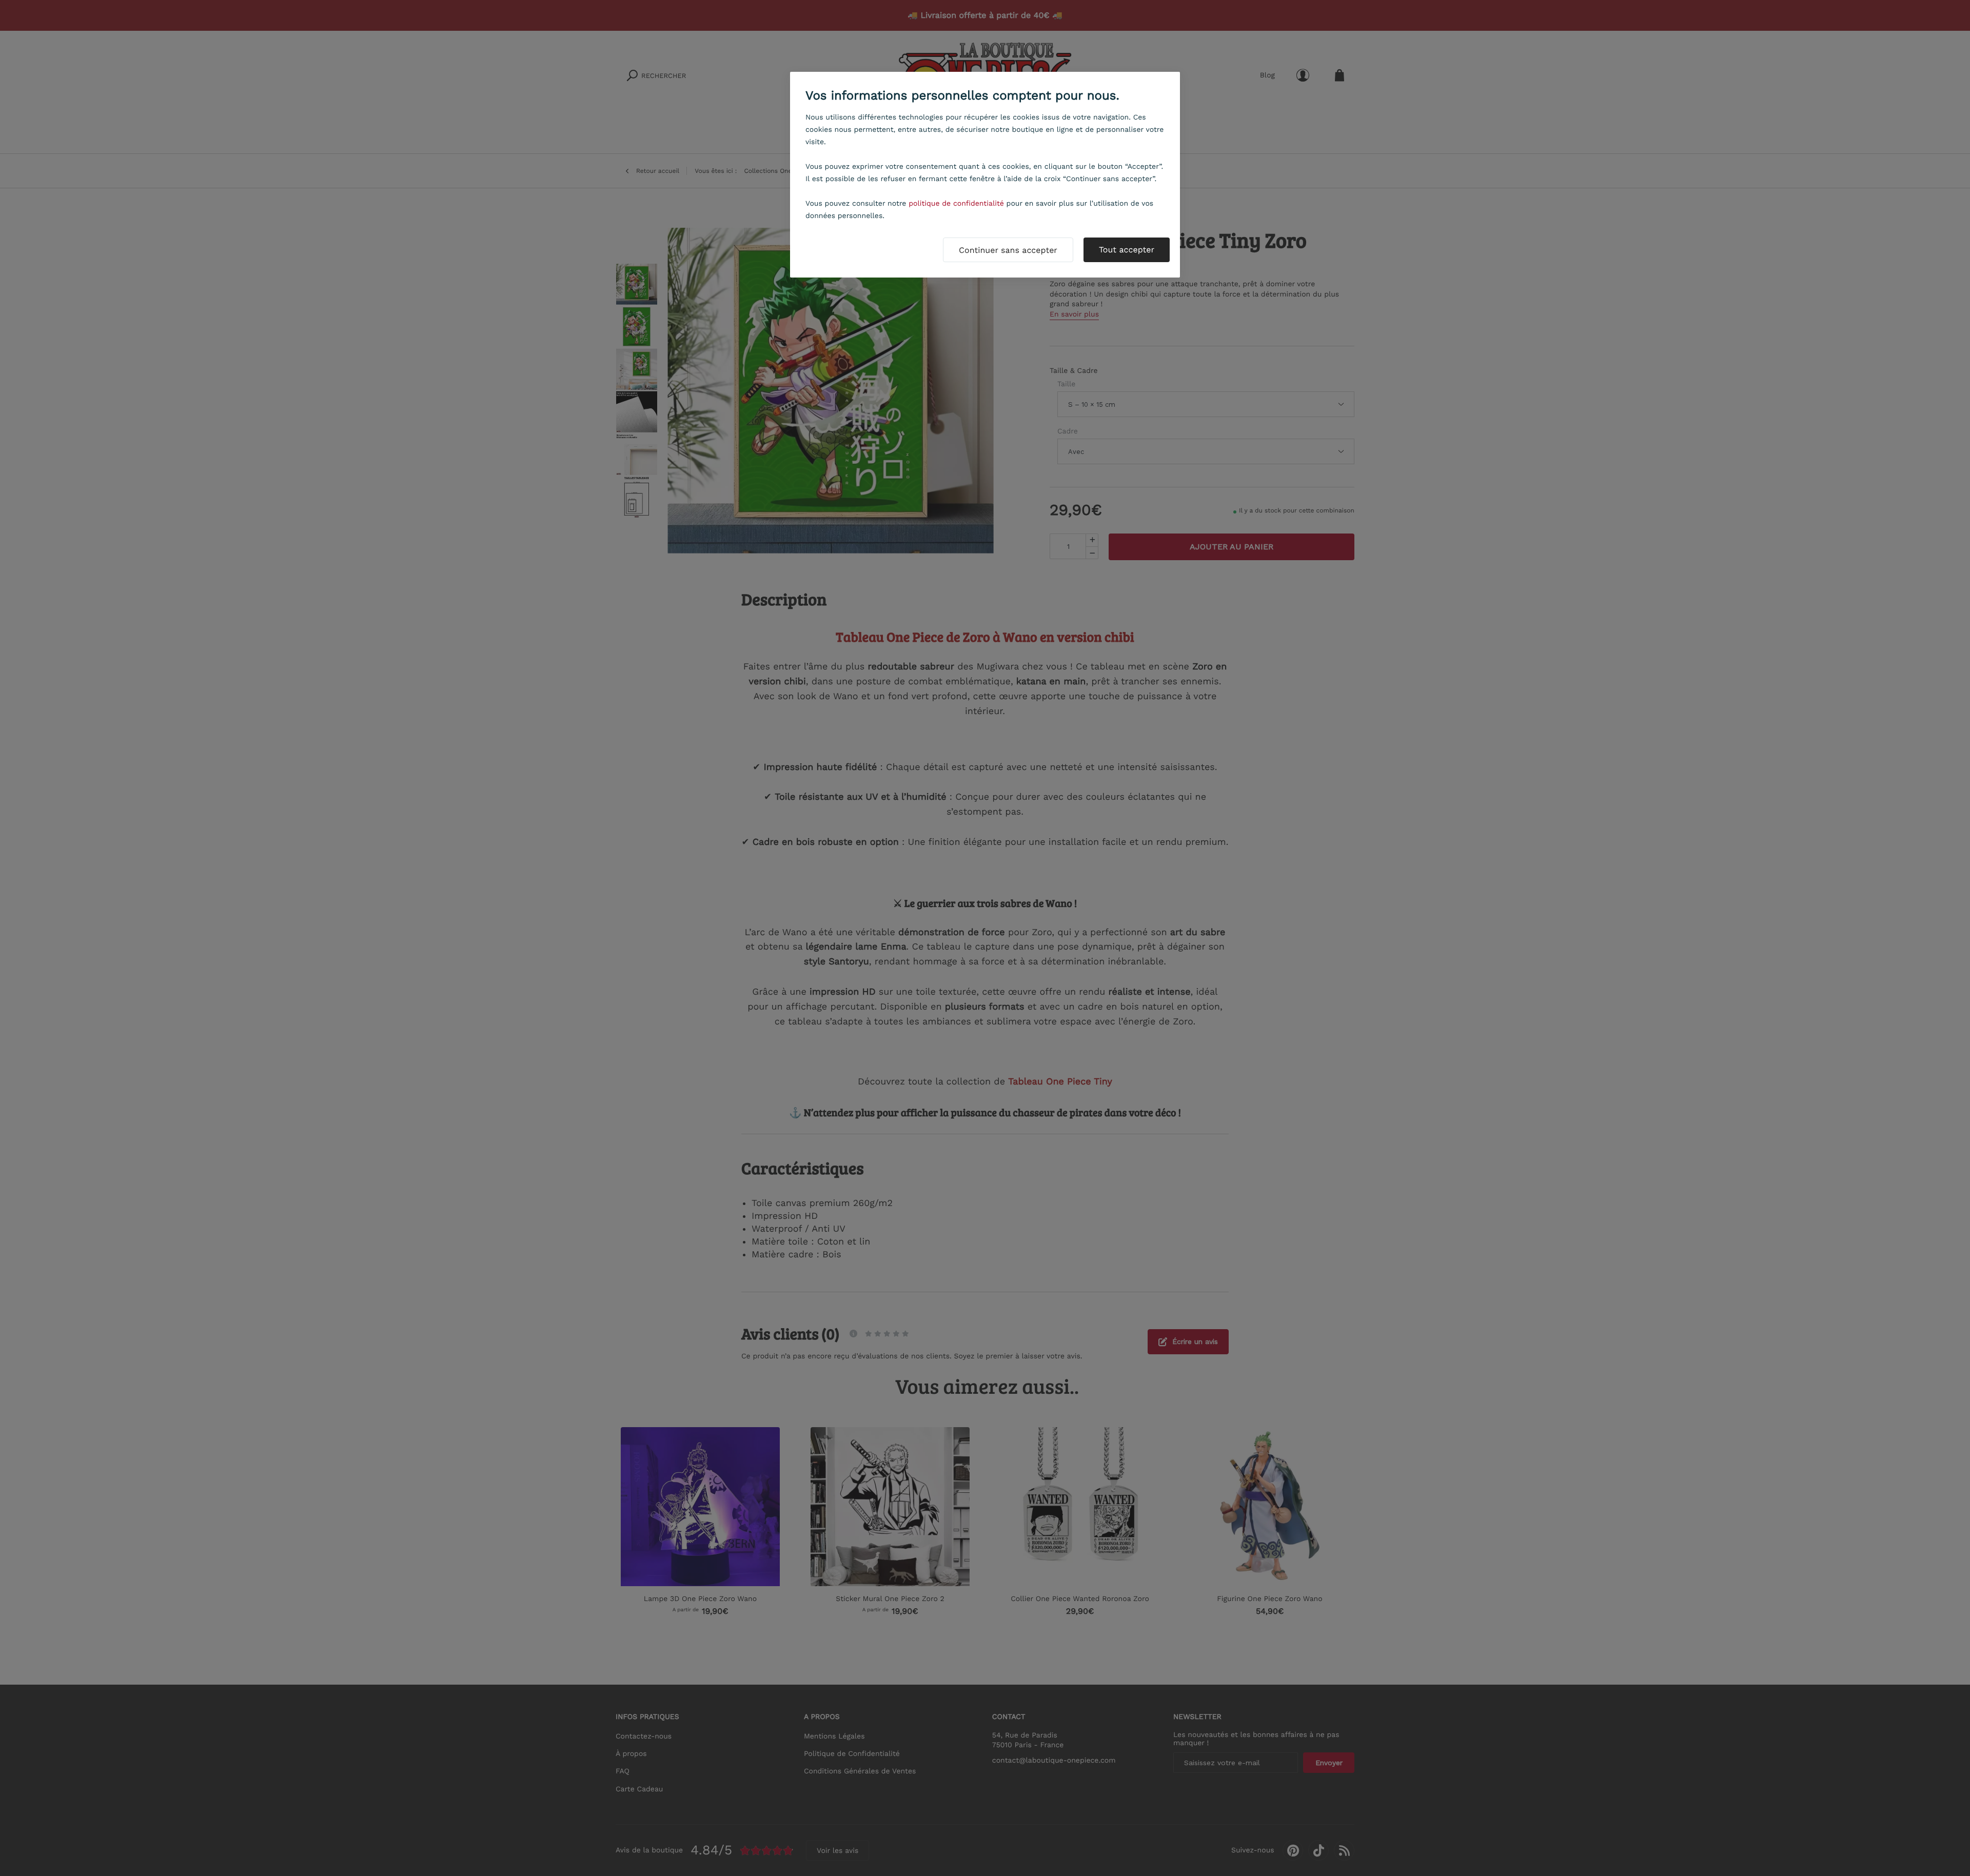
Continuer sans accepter (1008, 250)
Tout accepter (1127, 250)
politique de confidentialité (956, 204)
